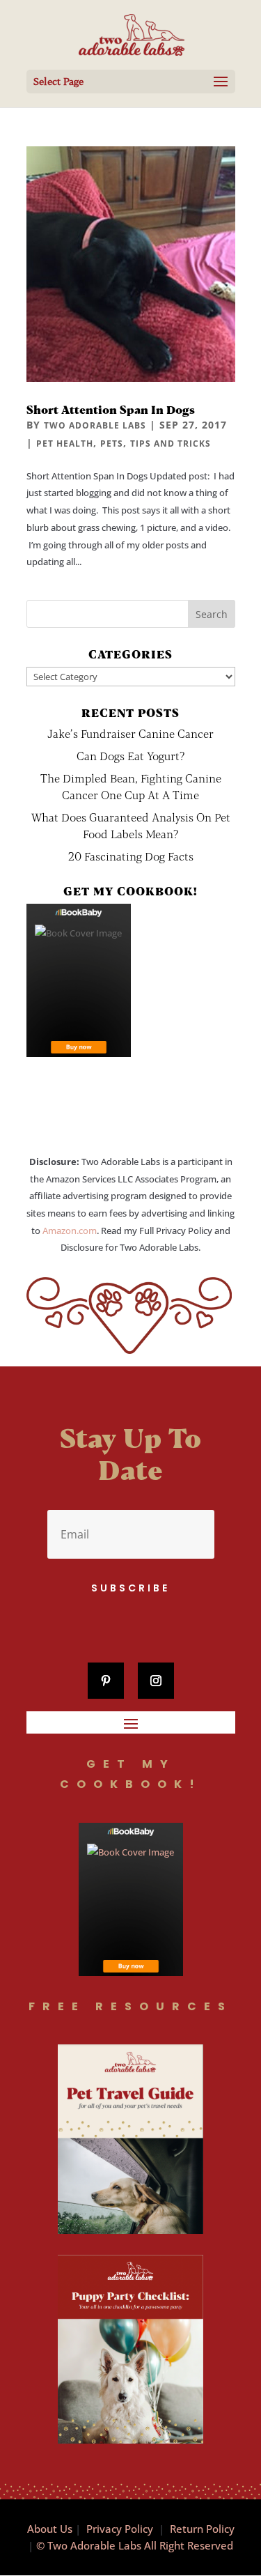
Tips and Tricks (171, 444)
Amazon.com (70, 1231)
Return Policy (202, 2529)
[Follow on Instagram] (156, 1681)
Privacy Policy (120, 2529)
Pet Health (65, 444)
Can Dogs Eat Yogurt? (130, 756)
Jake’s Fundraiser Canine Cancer (130, 733)
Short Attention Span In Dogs (111, 409)
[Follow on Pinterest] (106, 1681)
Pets (112, 444)
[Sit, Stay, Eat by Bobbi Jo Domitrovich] (79, 980)
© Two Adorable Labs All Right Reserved (135, 2545)
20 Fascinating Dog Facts (131, 856)
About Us (50, 2529)
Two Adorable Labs (95, 425)
